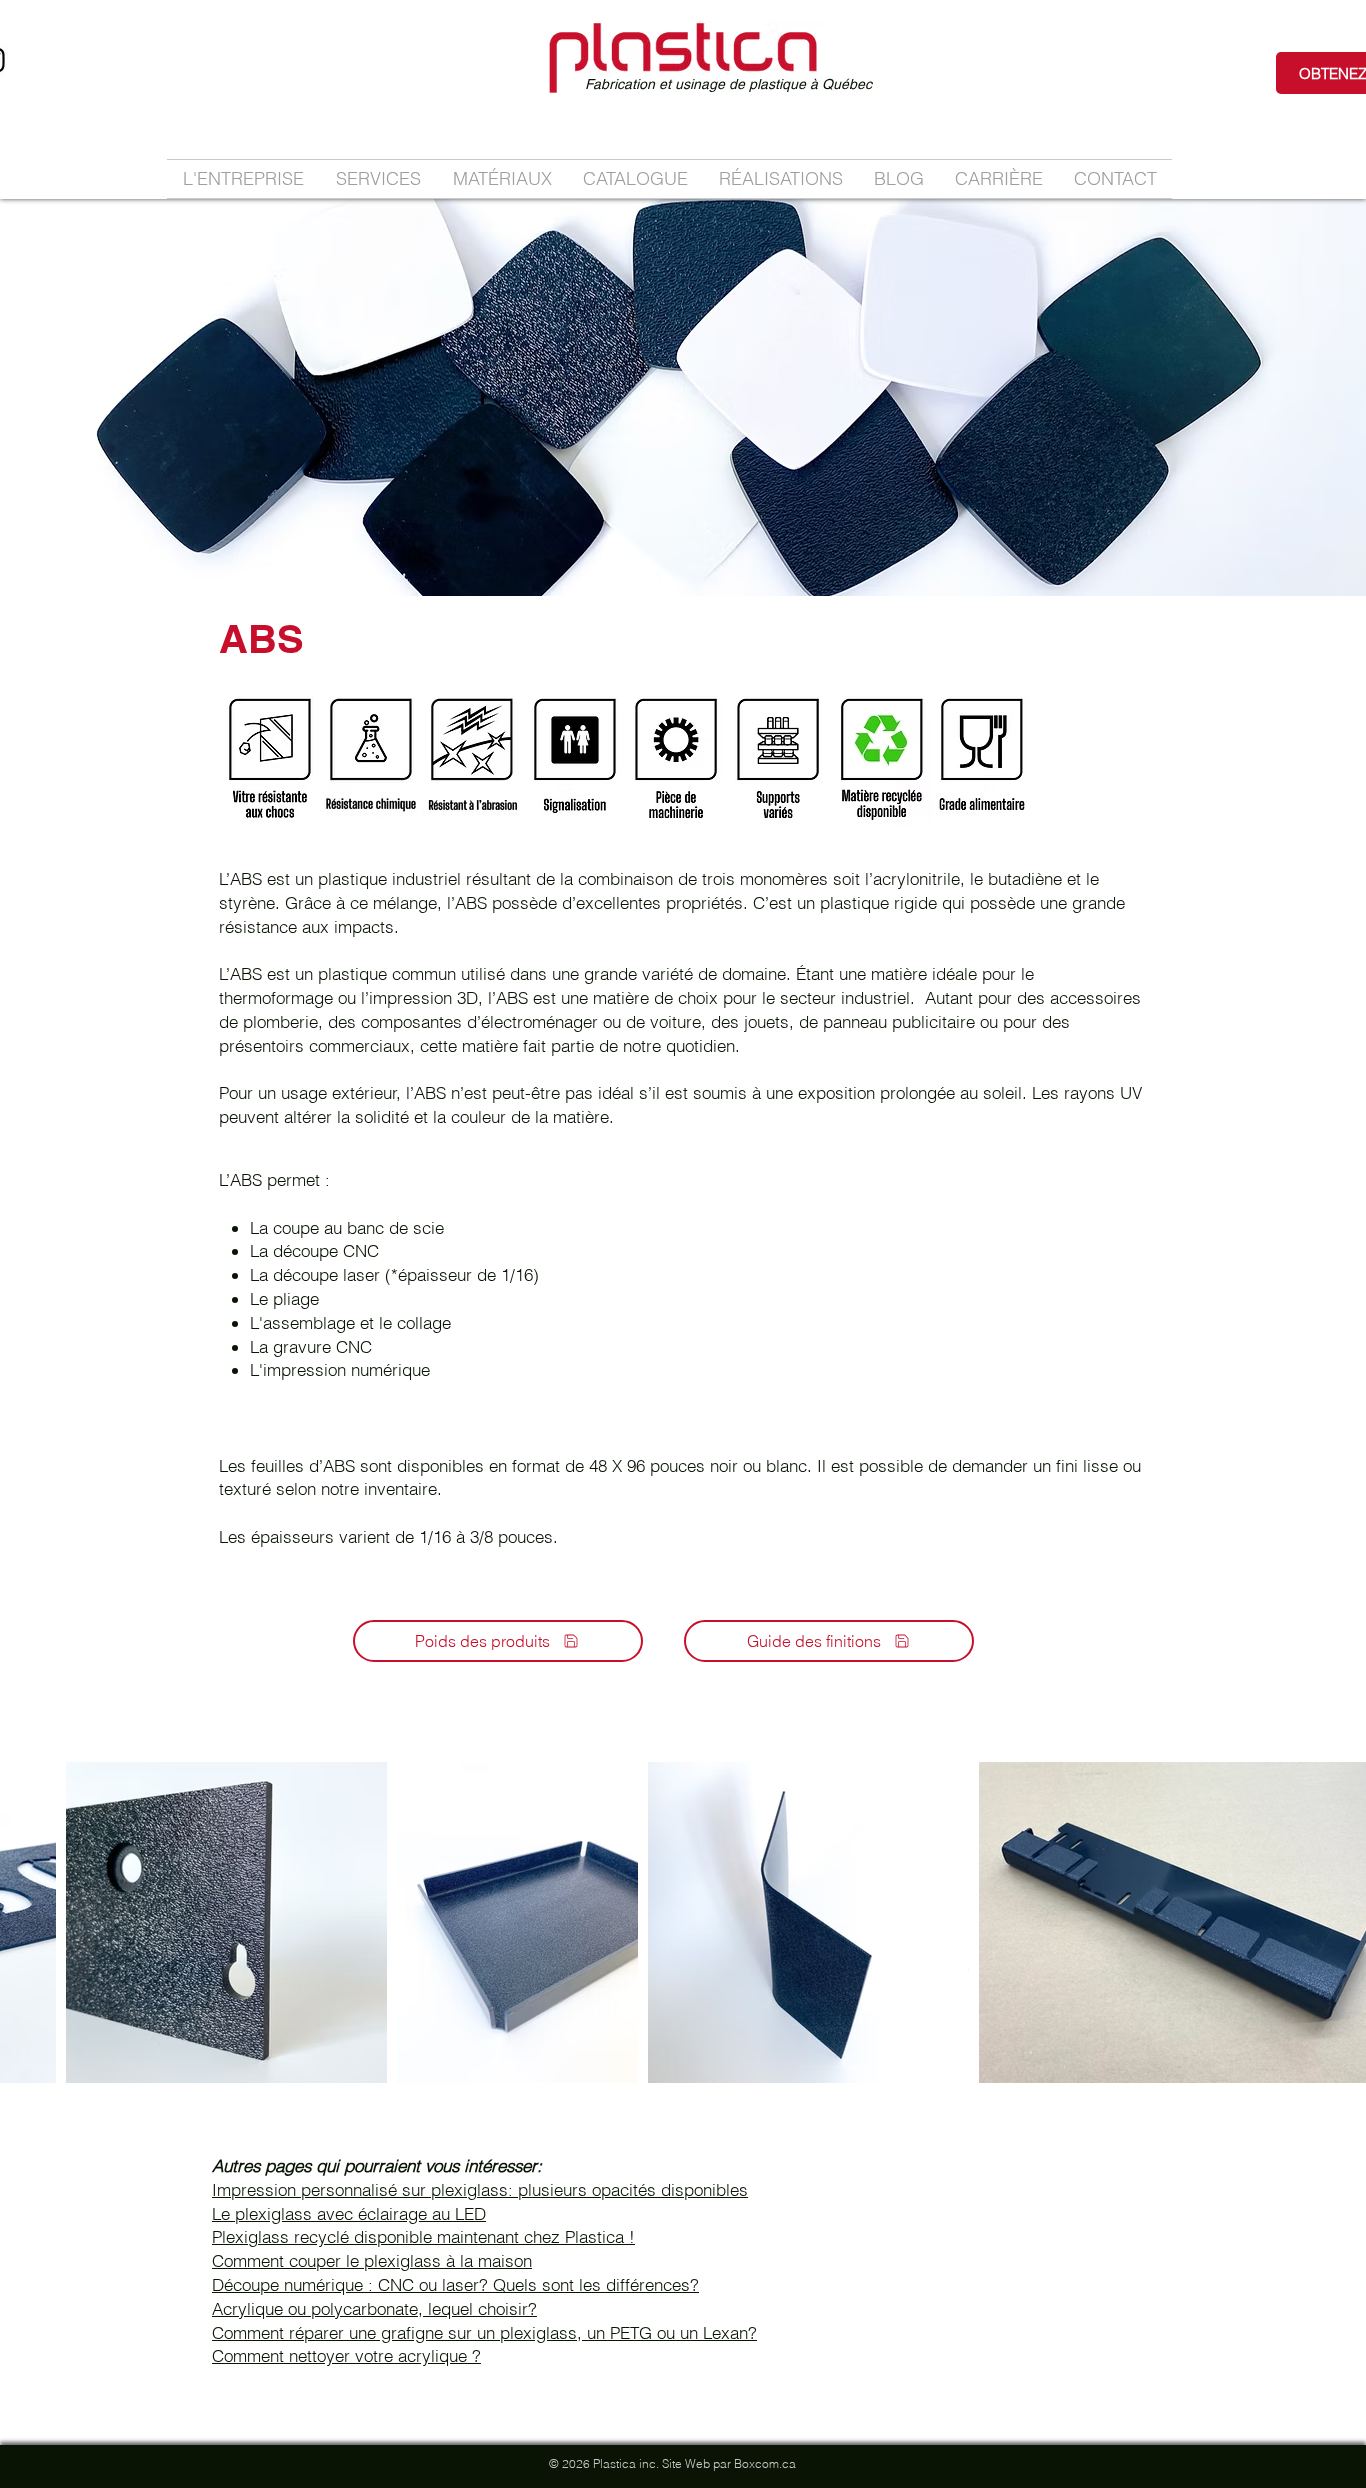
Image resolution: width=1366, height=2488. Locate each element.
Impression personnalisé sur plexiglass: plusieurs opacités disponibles (480, 2189)
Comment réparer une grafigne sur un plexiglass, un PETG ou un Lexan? (484, 2332)
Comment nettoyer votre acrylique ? (346, 2355)
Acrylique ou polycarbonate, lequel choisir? (374, 2308)
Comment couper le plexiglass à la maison (372, 2260)
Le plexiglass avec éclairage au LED (349, 2213)
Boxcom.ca (765, 2463)
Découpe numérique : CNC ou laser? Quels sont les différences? (455, 2284)
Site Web (686, 2463)
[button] (378, 179)
